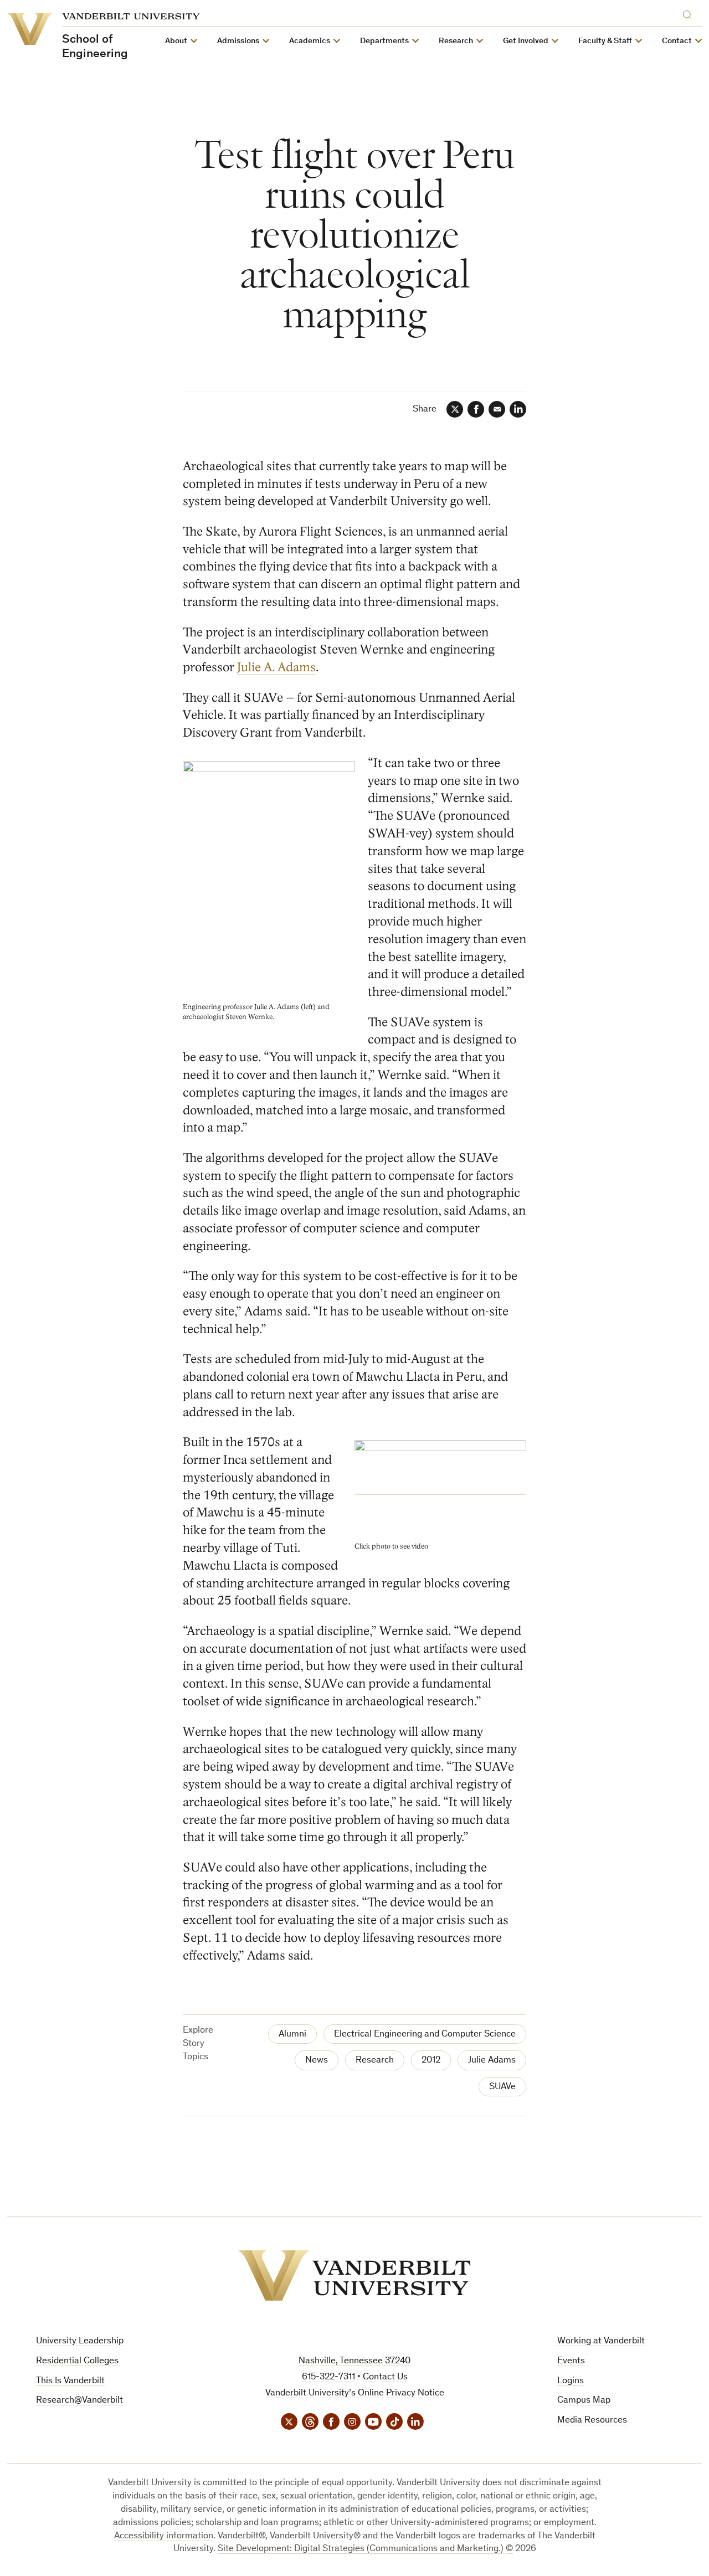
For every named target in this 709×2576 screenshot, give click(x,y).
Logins (571, 2381)
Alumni (292, 2035)
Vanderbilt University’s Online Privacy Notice (355, 2394)
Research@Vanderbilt (79, 2401)
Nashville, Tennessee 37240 (354, 2361)
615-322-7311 (328, 2377)
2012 (431, 2061)
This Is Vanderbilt (70, 2381)
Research (375, 2061)
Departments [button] (384, 41)
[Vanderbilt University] (354, 2276)
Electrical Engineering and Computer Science (425, 2035)
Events (571, 2361)
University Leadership (80, 2341)
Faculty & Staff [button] (605, 41)
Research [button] (456, 41)
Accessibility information (164, 2536)
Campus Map (584, 2401)
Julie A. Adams (276, 667)
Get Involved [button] (526, 41)
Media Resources (592, 2421)
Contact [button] (677, 41)
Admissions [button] (238, 41)
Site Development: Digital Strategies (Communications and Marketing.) (361, 2549)
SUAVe (502, 2087)
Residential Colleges (77, 2361)
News (317, 2061)
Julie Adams (492, 2061)
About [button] (176, 41)
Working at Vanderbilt (601, 2341)
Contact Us (385, 2377)
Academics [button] (310, 41)
